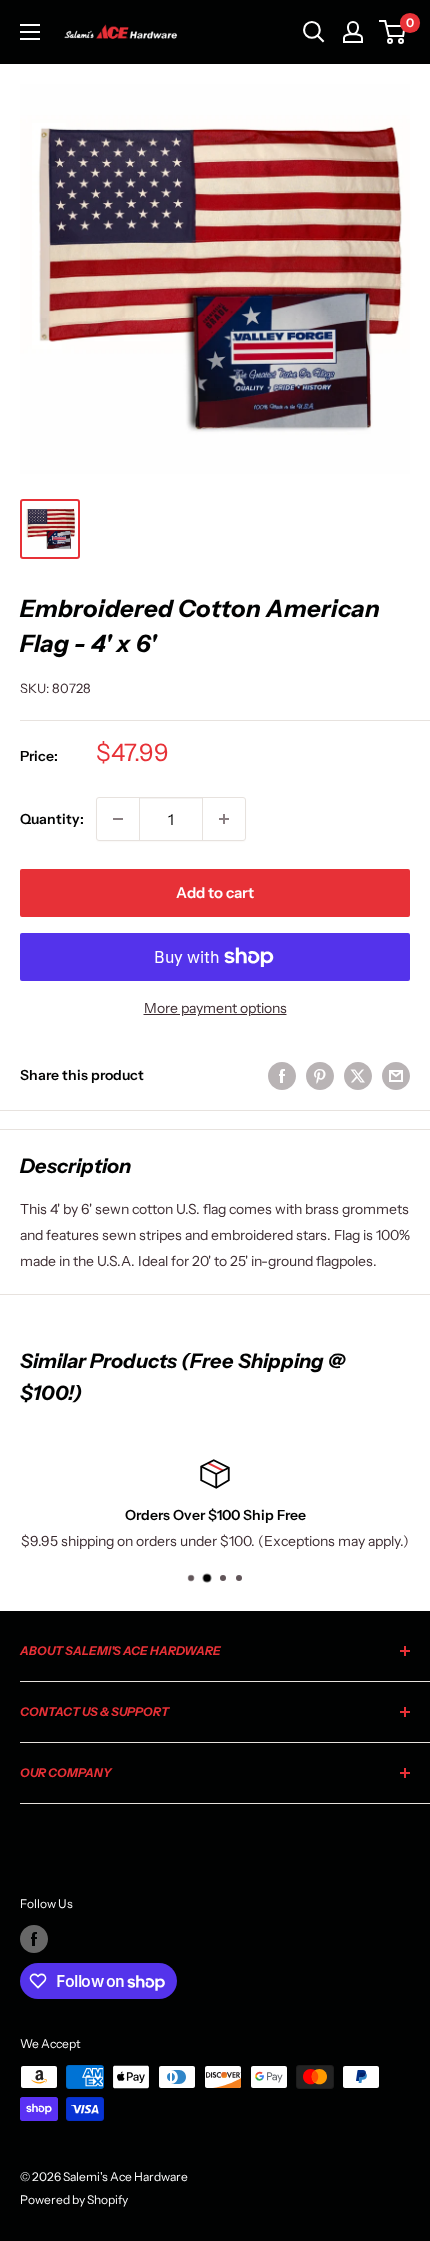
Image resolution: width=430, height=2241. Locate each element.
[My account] (353, 32)
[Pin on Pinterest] (320, 1075)
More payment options (215, 1008)
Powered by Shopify (74, 2199)
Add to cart (215, 892)
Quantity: (52, 819)
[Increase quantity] (224, 819)
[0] (393, 32)
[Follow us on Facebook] (34, 1939)
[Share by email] (396, 1075)
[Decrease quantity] (118, 819)
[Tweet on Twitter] (358, 1075)
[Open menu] (30, 32)
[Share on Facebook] (282, 1075)
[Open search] (314, 32)
